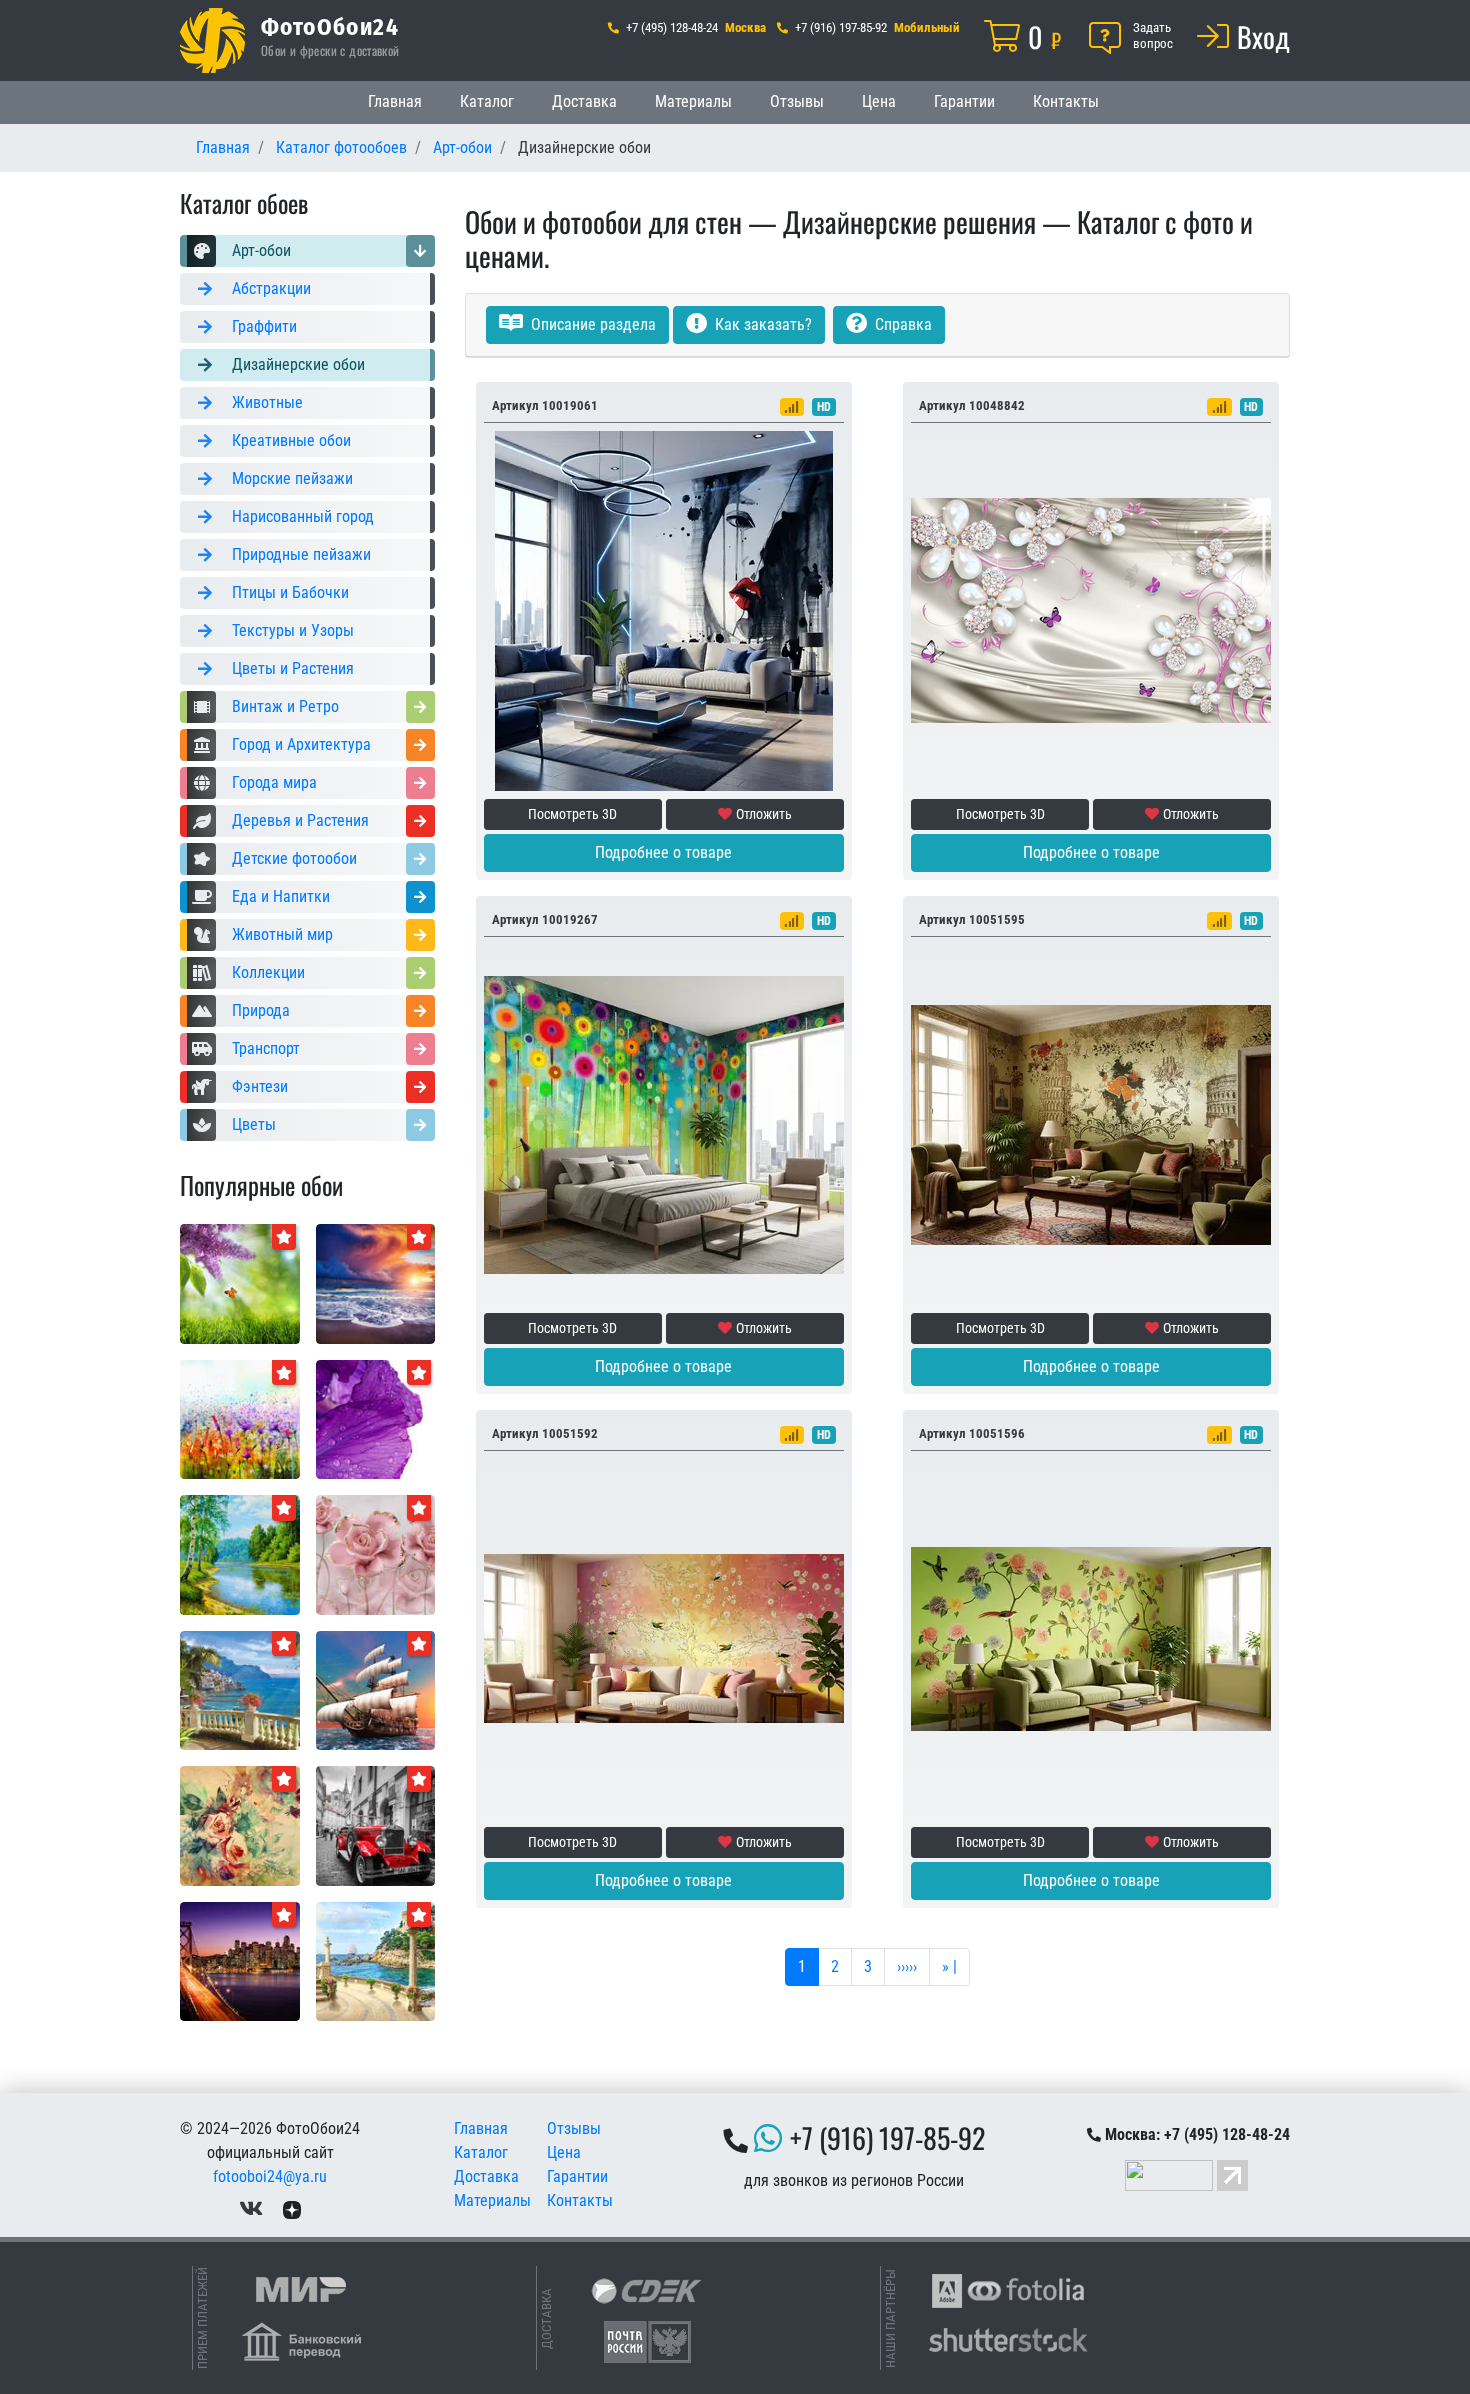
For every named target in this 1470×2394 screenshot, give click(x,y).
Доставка (584, 101)
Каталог (487, 101)
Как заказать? (761, 324)
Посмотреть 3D (572, 814)
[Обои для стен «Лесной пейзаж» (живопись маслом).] (240, 1553)
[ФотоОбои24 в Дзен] (292, 2208)
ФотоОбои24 (330, 26)
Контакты (1066, 101)
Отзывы (797, 101)
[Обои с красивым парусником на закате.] (376, 1689)
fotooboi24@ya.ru (270, 2176)
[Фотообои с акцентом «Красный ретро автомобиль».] (376, 1824)
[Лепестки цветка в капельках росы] (376, 1418)
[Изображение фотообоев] (240, 1282)
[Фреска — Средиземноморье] (240, 1689)
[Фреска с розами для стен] (240, 1824)
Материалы (693, 101)
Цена (879, 101)
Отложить (764, 814)
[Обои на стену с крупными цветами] (376, 1553)
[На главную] (212, 40)
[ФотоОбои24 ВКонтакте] (251, 2208)
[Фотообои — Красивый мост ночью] (240, 1960)
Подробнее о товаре (663, 852)
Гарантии (964, 101)
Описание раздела (591, 324)
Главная (395, 101)
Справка (901, 324)
